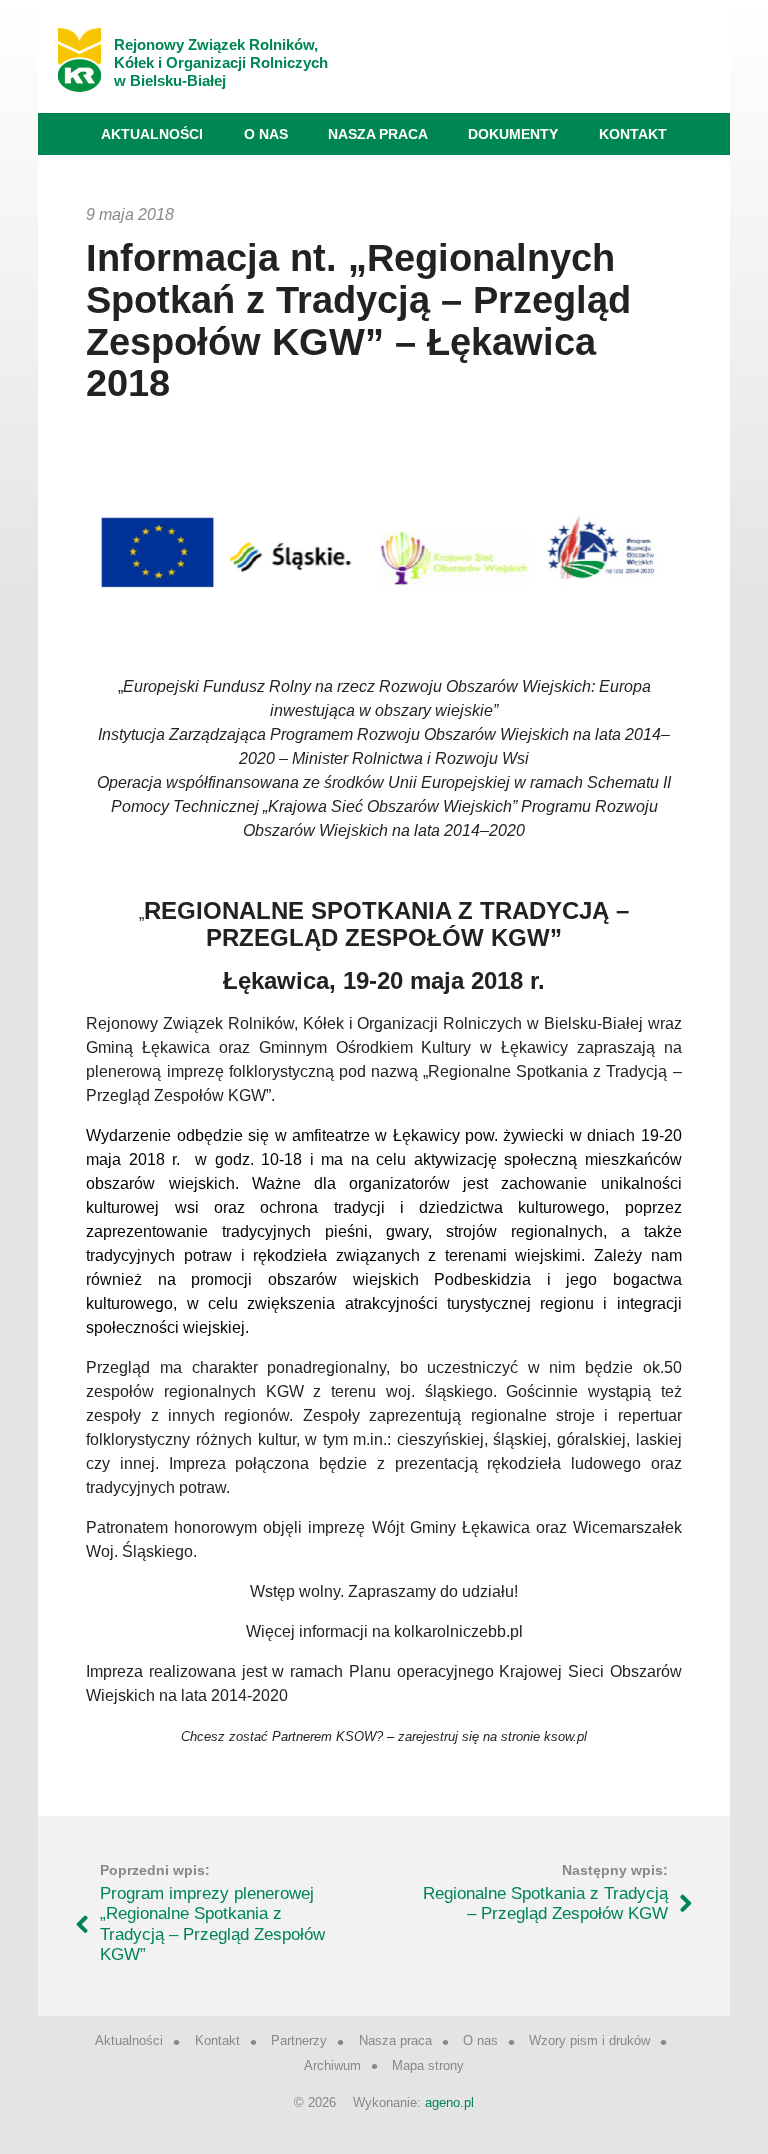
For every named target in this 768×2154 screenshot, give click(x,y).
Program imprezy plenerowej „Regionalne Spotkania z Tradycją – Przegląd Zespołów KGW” (212, 1924)
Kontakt (633, 134)
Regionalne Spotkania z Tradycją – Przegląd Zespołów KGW (545, 1903)
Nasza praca (378, 134)
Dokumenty (513, 134)
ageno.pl (449, 2102)
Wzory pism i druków (589, 2040)
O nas (266, 134)
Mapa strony (428, 2065)
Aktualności (152, 134)
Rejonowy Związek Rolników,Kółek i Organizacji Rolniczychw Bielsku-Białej (221, 62)
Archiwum (332, 2065)
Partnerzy (299, 2040)
